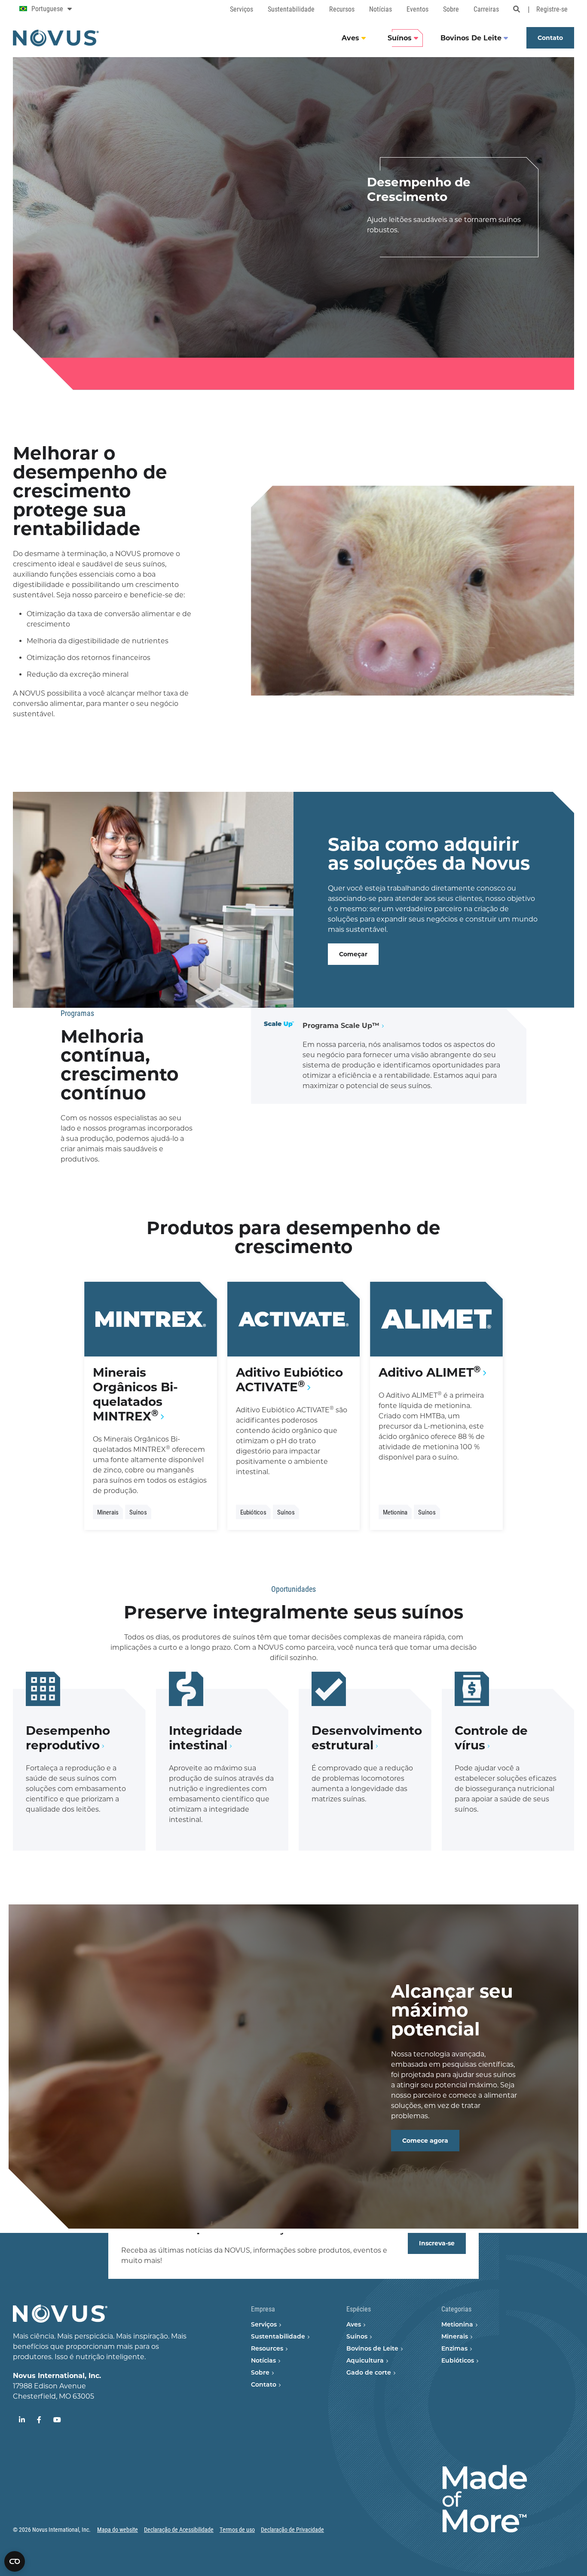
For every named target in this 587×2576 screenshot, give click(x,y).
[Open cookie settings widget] (15, 2561)
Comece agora (425, 2141)
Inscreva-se (437, 2243)
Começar (353, 954)
